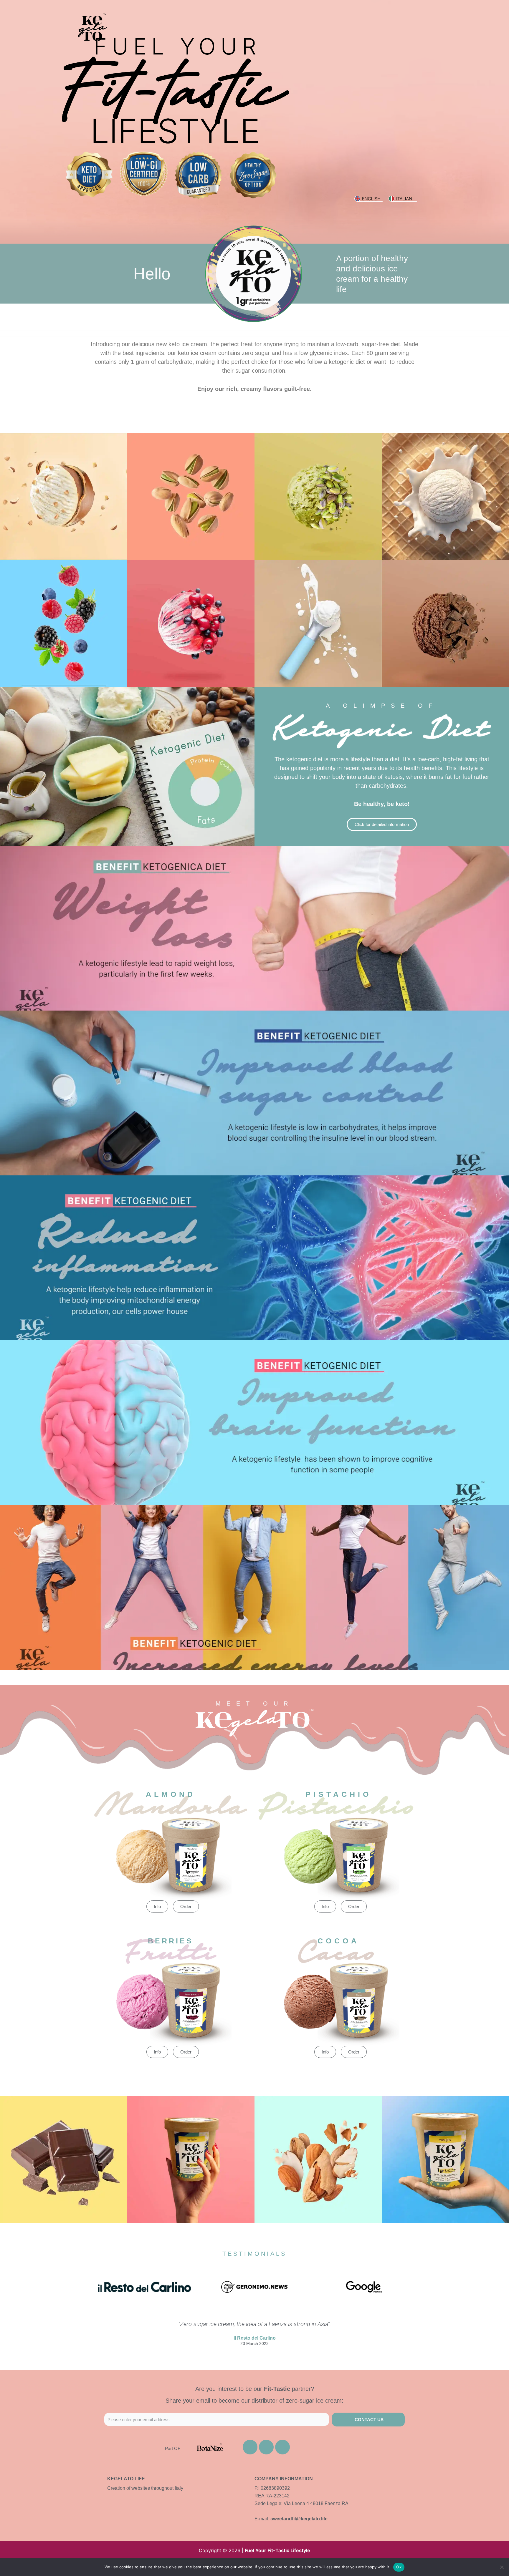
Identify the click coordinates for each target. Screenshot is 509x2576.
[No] (502, 2567)
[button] (254, 1674)
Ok (399, 2567)
